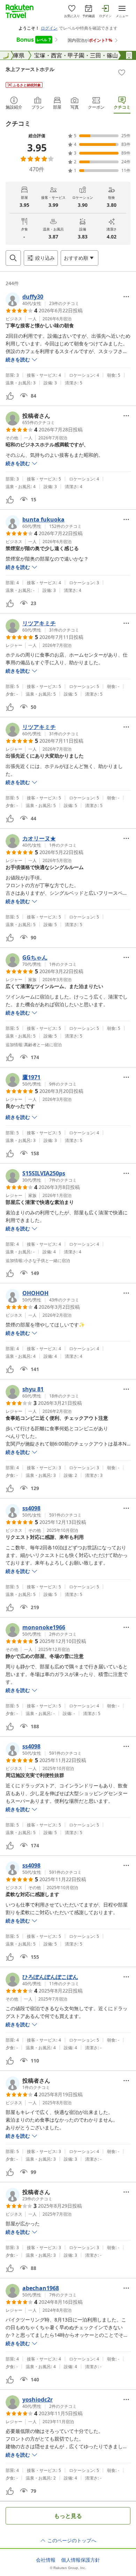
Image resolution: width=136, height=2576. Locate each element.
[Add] (122, 72)
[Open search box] (13, 258)
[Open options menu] (126, 297)
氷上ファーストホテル (30, 69)
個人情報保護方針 (81, 2560)
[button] (42, 299)
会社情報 (46, 2560)
